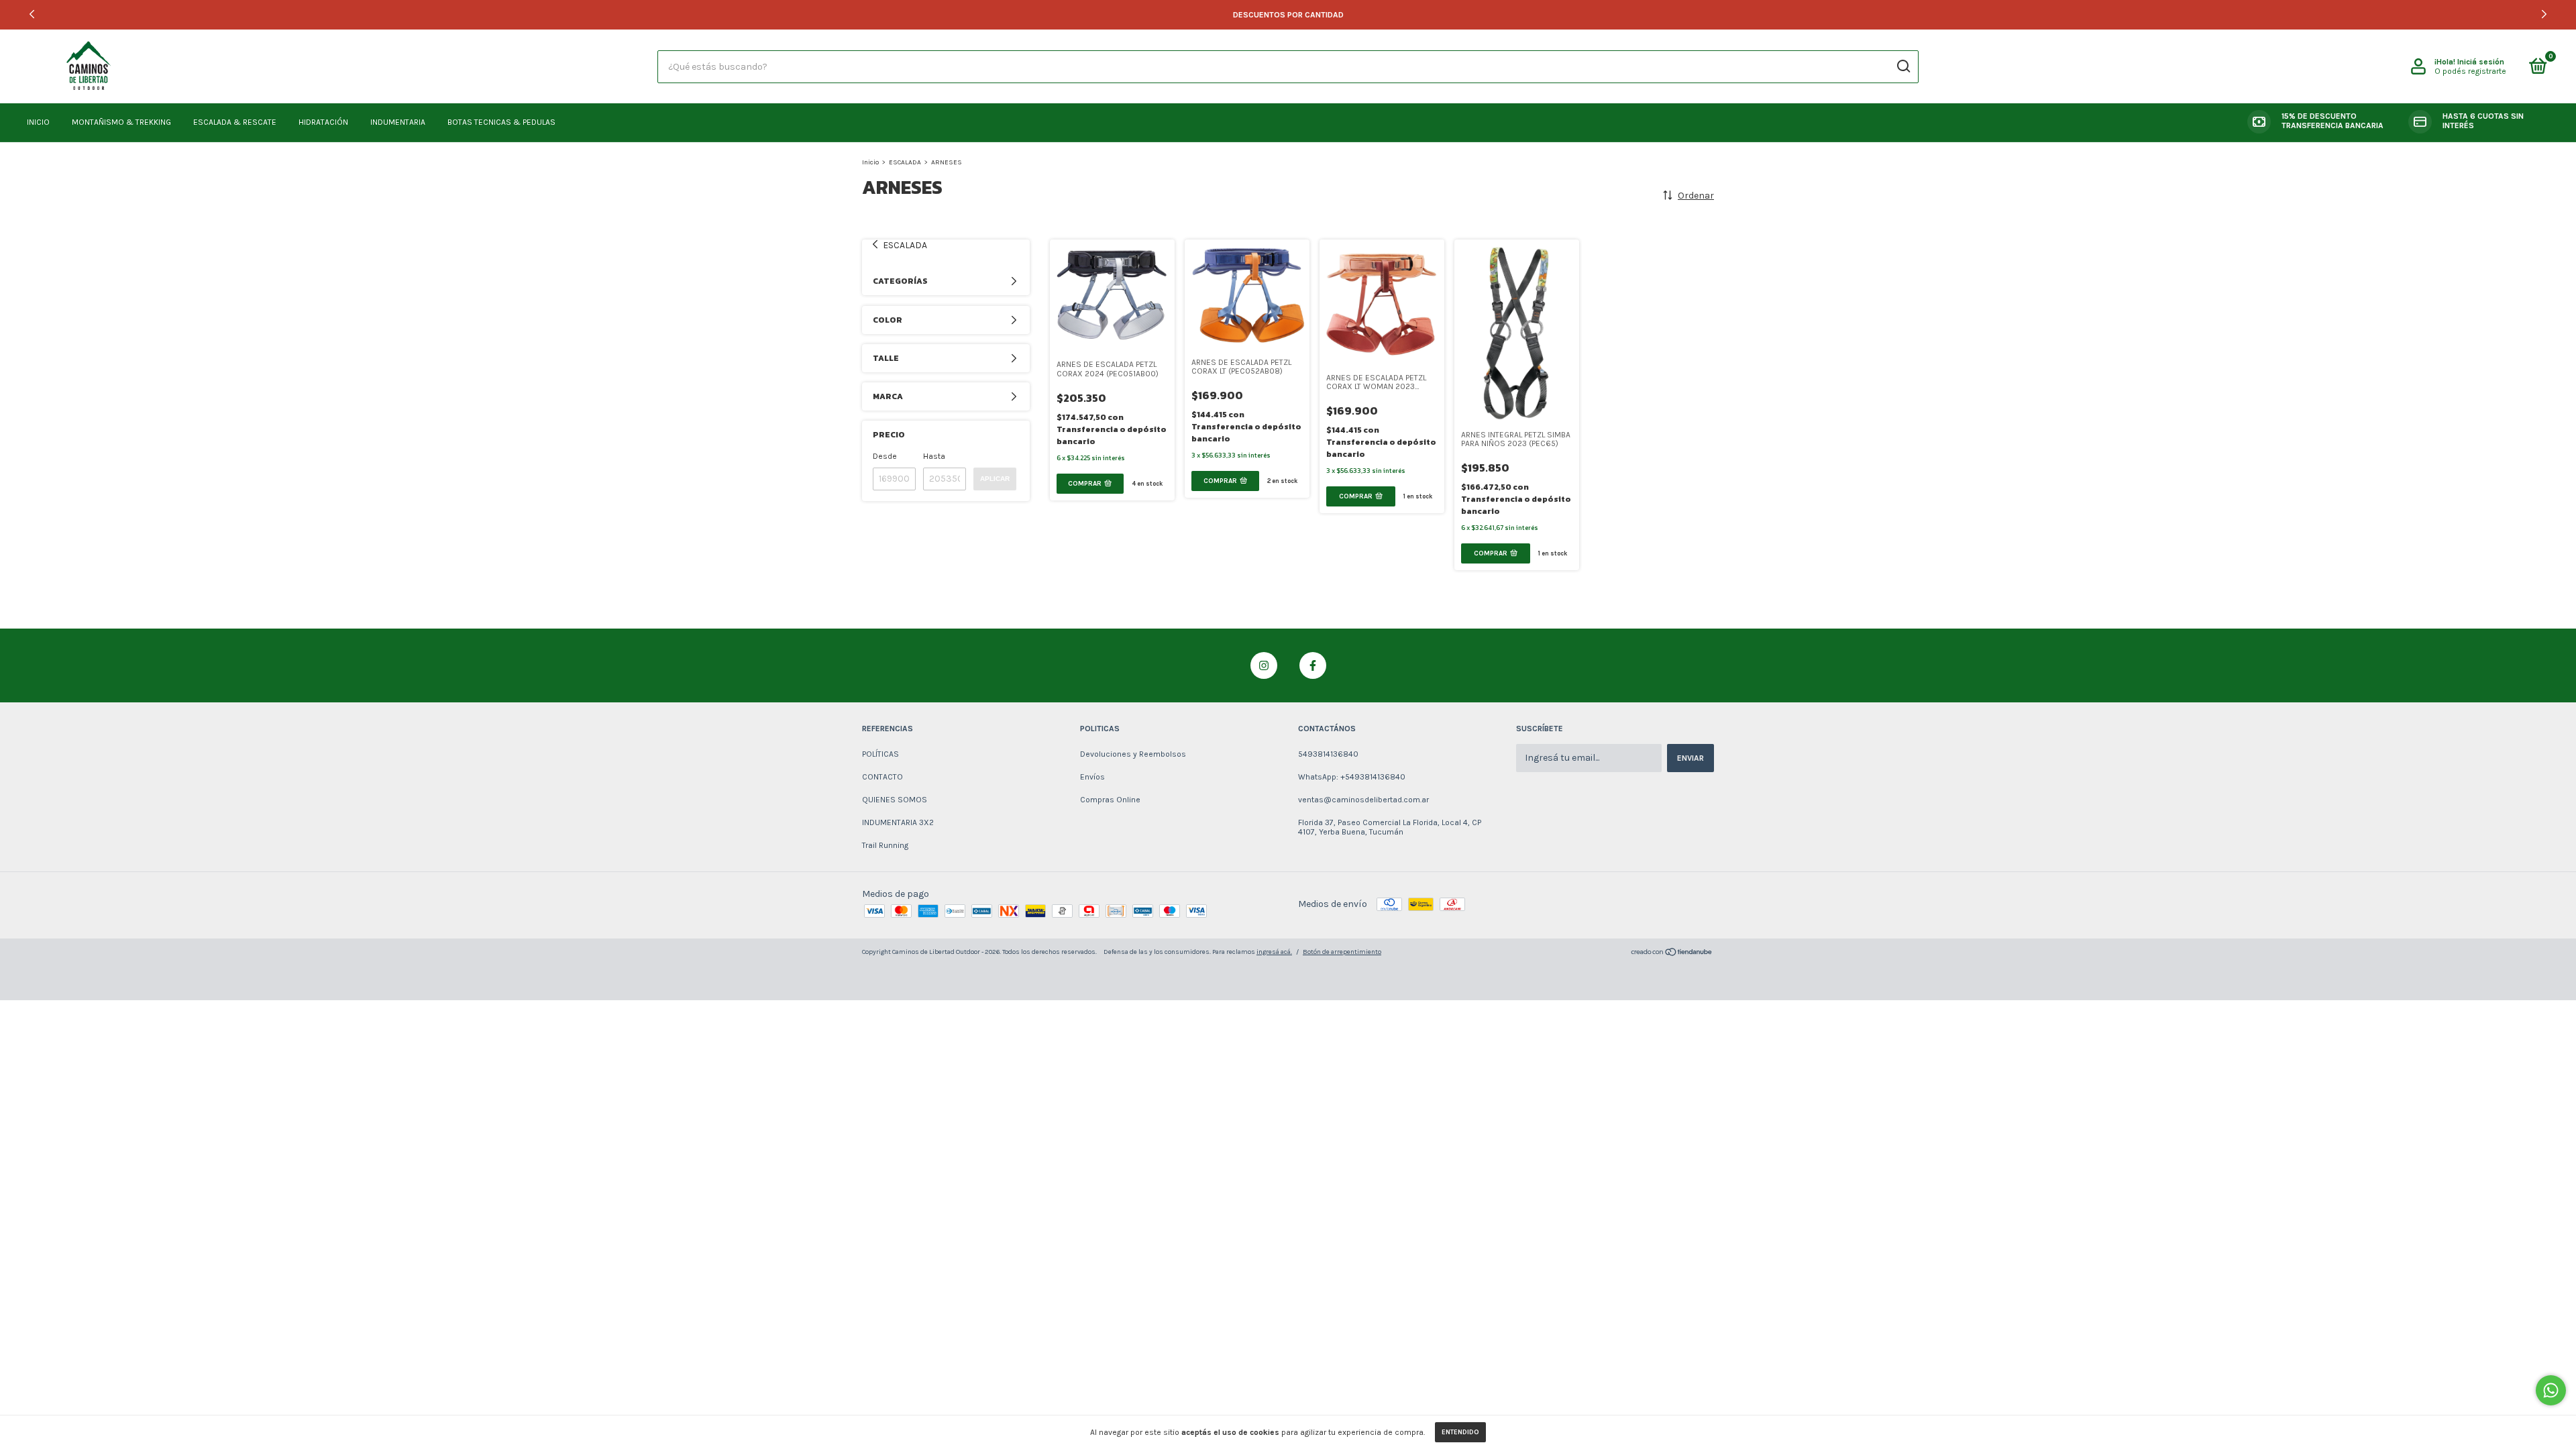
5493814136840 (1328, 754)
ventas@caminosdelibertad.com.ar (1363, 800)
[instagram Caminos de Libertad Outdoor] (1264, 665)
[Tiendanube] (1672, 954)
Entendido (1460, 1432)
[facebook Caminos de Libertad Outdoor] (1313, 665)
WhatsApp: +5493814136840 (1352, 777)
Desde (885, 456)
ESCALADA (905, 162)
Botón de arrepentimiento (1342, 952)
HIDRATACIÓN (323, 122)
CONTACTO (882, 777)
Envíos (1092, 777)
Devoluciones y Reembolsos (1133, 754)
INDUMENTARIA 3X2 (898, 822)
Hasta (934, 456)
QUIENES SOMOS (895, 800)
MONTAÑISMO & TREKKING (121, 122)
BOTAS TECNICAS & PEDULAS (501, 122)
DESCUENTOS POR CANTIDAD (1288, 15)
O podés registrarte (2470, 71)
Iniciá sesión (2481, 62)
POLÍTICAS (880, 754)
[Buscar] (1903, 66)
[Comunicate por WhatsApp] (2551, 1390)
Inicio (870, 162)
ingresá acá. (1274, 952)
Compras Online (1110, 800)
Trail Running (885, 845)
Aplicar (995, 479)
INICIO (38, 122)
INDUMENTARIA (398, 122)
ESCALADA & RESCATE (235, 122)
